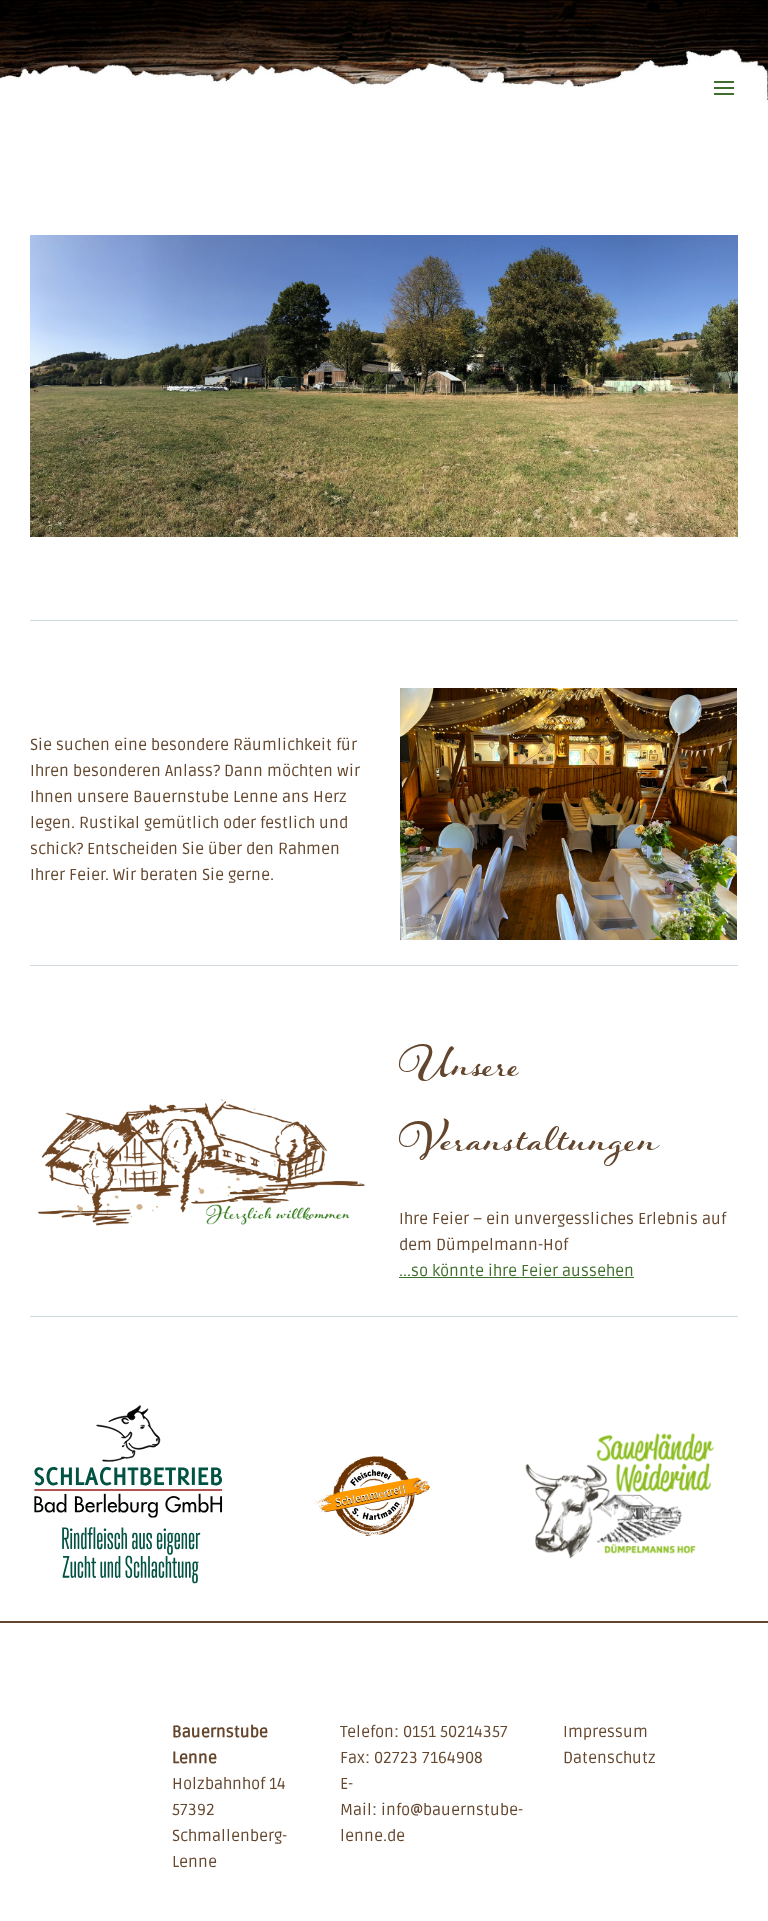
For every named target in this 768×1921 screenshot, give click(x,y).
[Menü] (724, 76)
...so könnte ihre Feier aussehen (516, 1271)
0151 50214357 (455, 1732)
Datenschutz (609, 1758)
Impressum (605, 1732)
